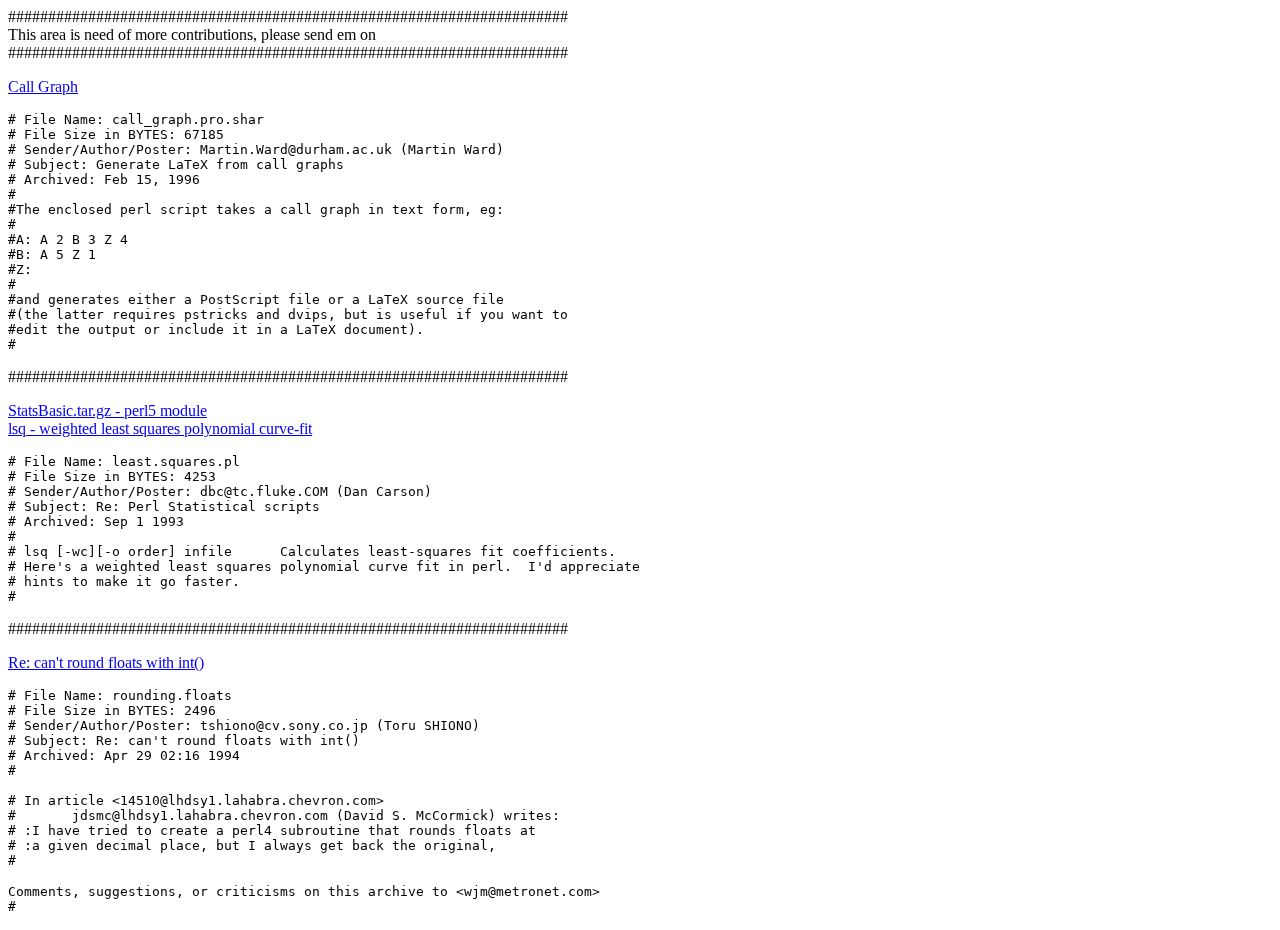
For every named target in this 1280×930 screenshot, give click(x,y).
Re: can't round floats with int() (106, 662)
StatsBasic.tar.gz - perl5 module (107, 410)
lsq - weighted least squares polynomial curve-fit (160, 428)
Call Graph (43, 86)
